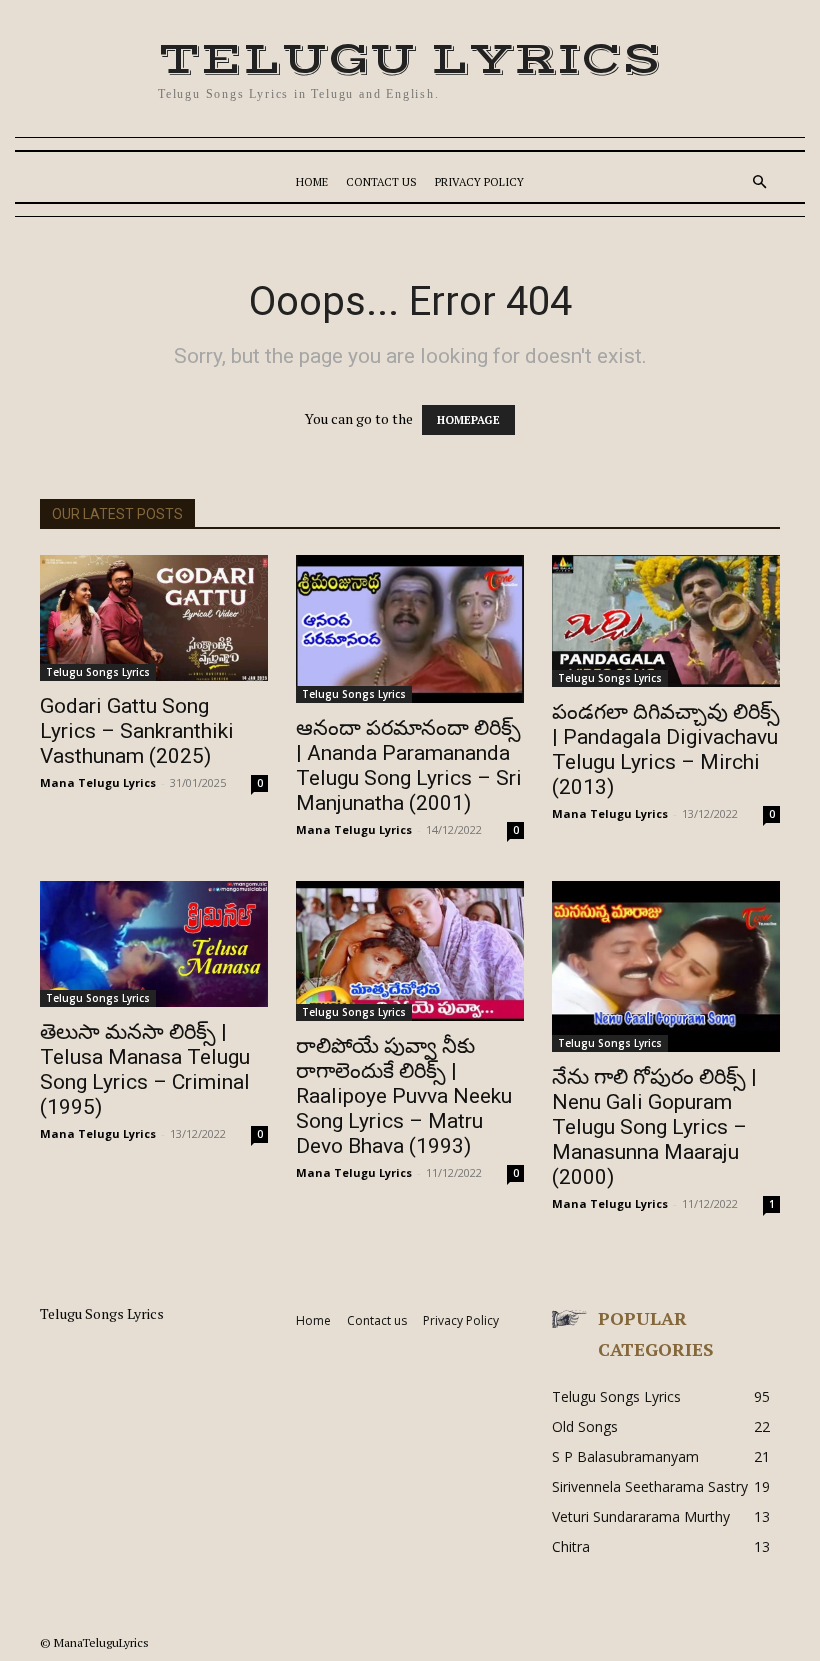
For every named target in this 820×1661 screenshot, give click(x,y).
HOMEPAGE (468, 420)
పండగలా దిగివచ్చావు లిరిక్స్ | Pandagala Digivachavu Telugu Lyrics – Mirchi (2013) (666, 749)
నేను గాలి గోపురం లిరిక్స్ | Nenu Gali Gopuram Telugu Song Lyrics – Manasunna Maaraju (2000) (654, 1127)
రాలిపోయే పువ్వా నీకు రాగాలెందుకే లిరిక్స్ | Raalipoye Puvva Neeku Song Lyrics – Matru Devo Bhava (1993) (404, 1096)
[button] (760, 182)
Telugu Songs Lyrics (98, 672)
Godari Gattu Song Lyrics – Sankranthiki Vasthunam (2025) (137, 731)
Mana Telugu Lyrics (98, 782)
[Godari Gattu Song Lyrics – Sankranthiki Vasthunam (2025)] (154, 618)
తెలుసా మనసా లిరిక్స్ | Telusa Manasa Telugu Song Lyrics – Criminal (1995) (145, 1069)
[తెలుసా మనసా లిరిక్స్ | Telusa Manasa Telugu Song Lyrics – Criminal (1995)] (154, 944)
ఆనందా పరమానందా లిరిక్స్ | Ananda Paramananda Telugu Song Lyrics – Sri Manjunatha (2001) (409, 765)
